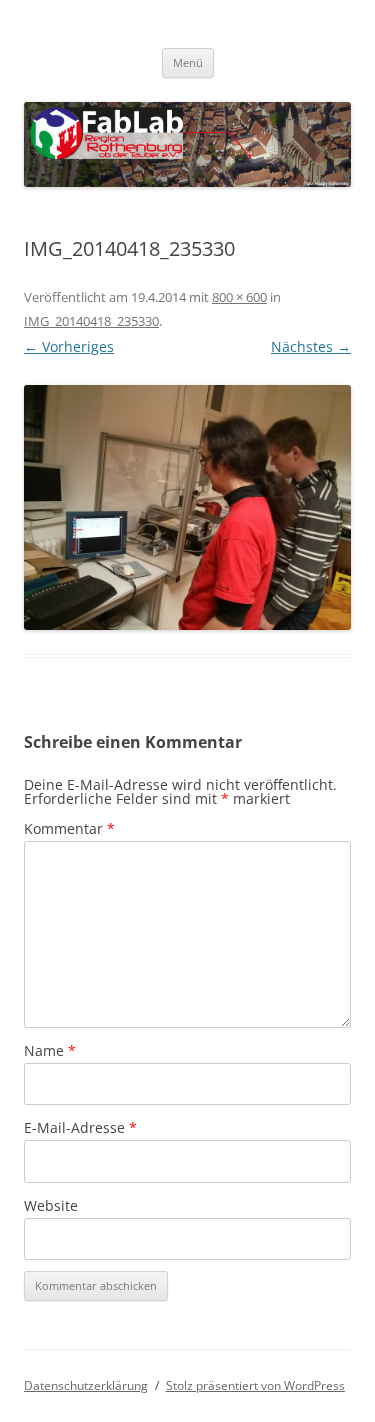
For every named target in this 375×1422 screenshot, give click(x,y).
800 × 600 (239, 297)
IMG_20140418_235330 (91, 321)
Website (51, 1205)
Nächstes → (311, 346)
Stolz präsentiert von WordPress (255, 1385)
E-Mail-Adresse (80, 1127)
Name (50, 1050)
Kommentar (69, 828)
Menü (188, 62)
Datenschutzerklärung (86, 1385)
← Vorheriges (69, 346)
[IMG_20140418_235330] (187, 507)
